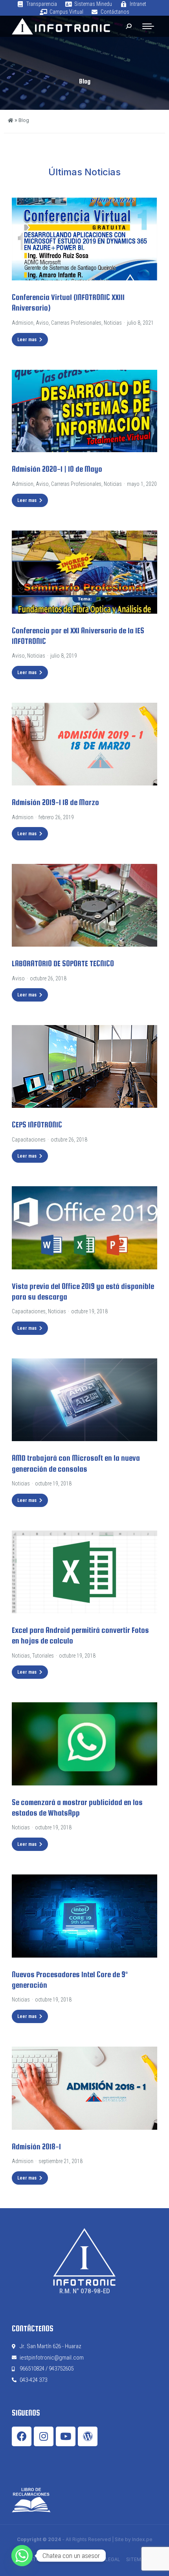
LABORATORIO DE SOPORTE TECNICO (63, 964)
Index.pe (142, 2539)
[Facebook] (22, 2436)
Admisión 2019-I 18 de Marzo (55, 802)
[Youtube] (66, 2436)
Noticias (113, 323)
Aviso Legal (105, 2559)
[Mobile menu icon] (148, 26)
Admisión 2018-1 (36, 2147)
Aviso (42, 323)
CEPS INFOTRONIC (37, 1125)
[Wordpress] (88, 2436)
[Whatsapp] (22, 2556)
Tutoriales (43, 1656)
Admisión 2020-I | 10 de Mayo (57, 469)
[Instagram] (44, 2436)
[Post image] (84, 239)
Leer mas (27, 340)
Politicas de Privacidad (53, 2559)
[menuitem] (37, 4)
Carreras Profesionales (76, 323)
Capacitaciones (29, 1140)
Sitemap (137, 2559)
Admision (23, 323)
